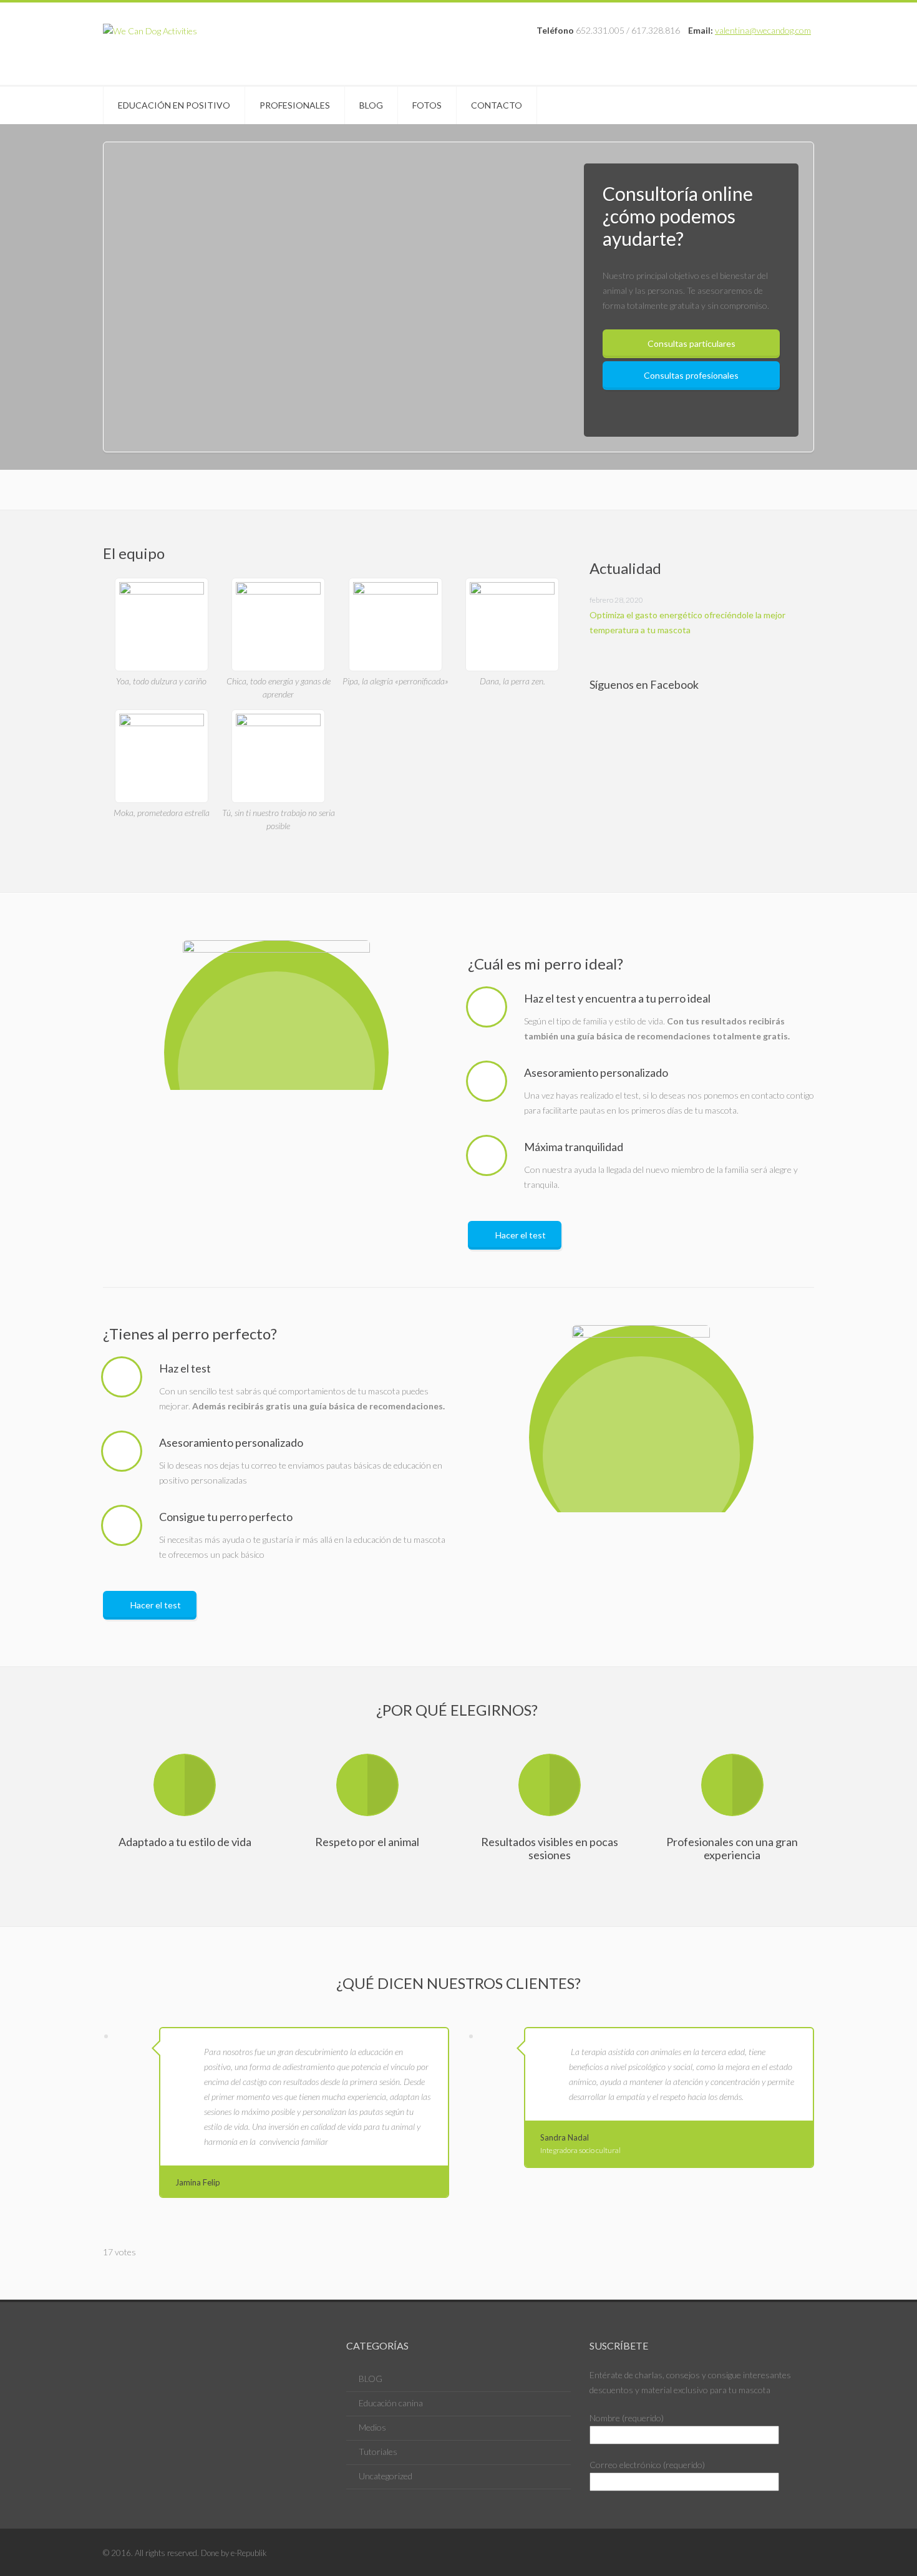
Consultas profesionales (691, 375)
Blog (371, 105)
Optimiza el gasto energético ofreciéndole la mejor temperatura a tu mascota (687, 622)
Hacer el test (521, 1235)
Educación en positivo (174, 105)
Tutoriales (378, 2452)
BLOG (371, 2379)
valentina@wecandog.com (763, 30)
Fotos (427, 105)
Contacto (497, 105)
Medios (372, 2427)
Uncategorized (386, 2476)
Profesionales (295, 105)
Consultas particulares (691, 343)
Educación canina (391, 2403)
